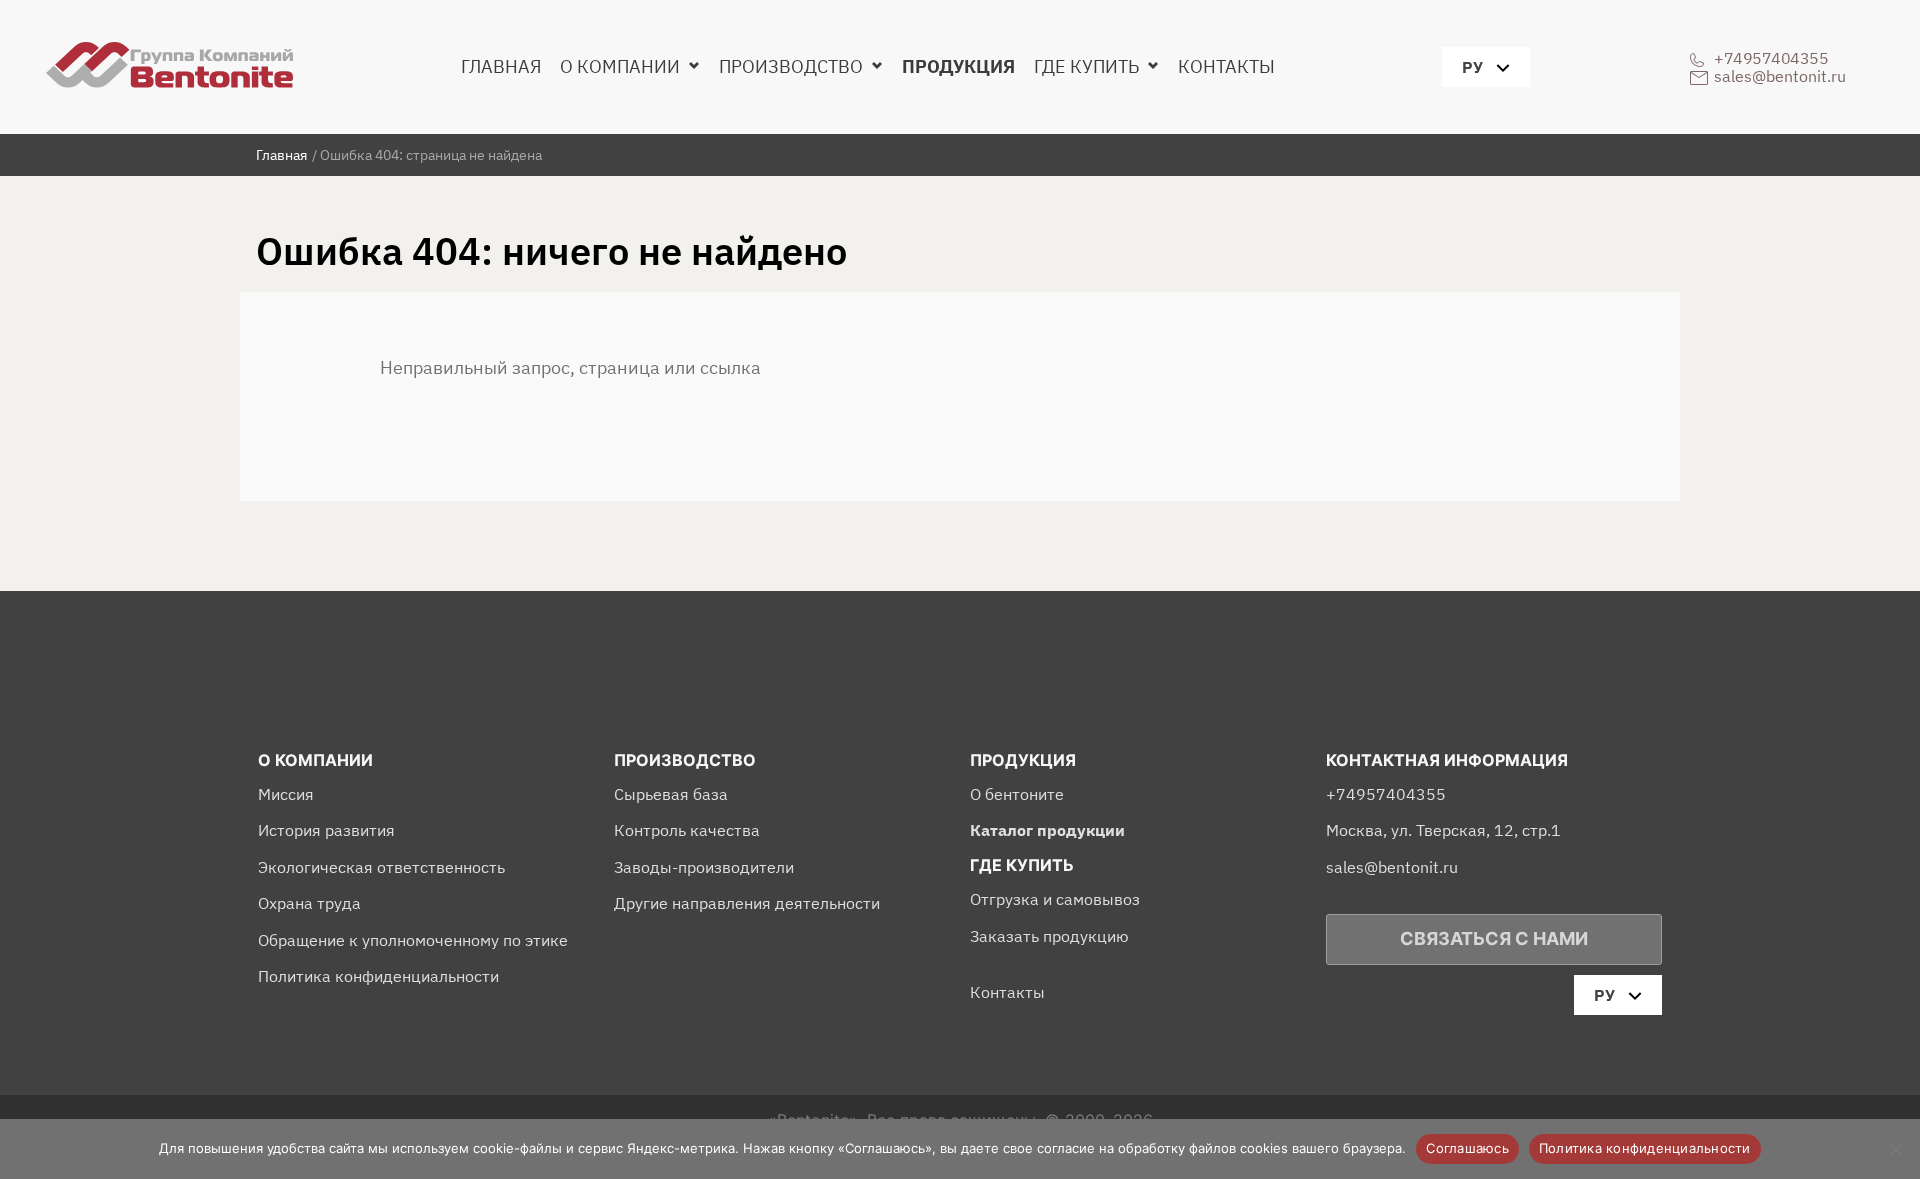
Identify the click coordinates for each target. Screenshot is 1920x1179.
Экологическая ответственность (381, 867)
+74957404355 (1771, 58)
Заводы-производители (704, 867)
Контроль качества (687, 830)
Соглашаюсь (1467, 1148)
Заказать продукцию (1049, 936)
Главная (501, 66)
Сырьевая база (671, 794)
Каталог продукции (1047, 830)
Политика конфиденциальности (378, 976)
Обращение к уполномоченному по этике (413, 940)
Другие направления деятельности (747, 903)
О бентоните (1017, 794)
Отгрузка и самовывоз (1055, 899)
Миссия (286, 794)
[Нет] (1895, 1149)
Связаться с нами (1494, 938)
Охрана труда (309, 903)
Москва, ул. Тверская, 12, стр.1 (1443, 830)
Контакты (1226, 66)
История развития (326, 830)
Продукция (958, 66)
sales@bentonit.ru (1780, 76)
